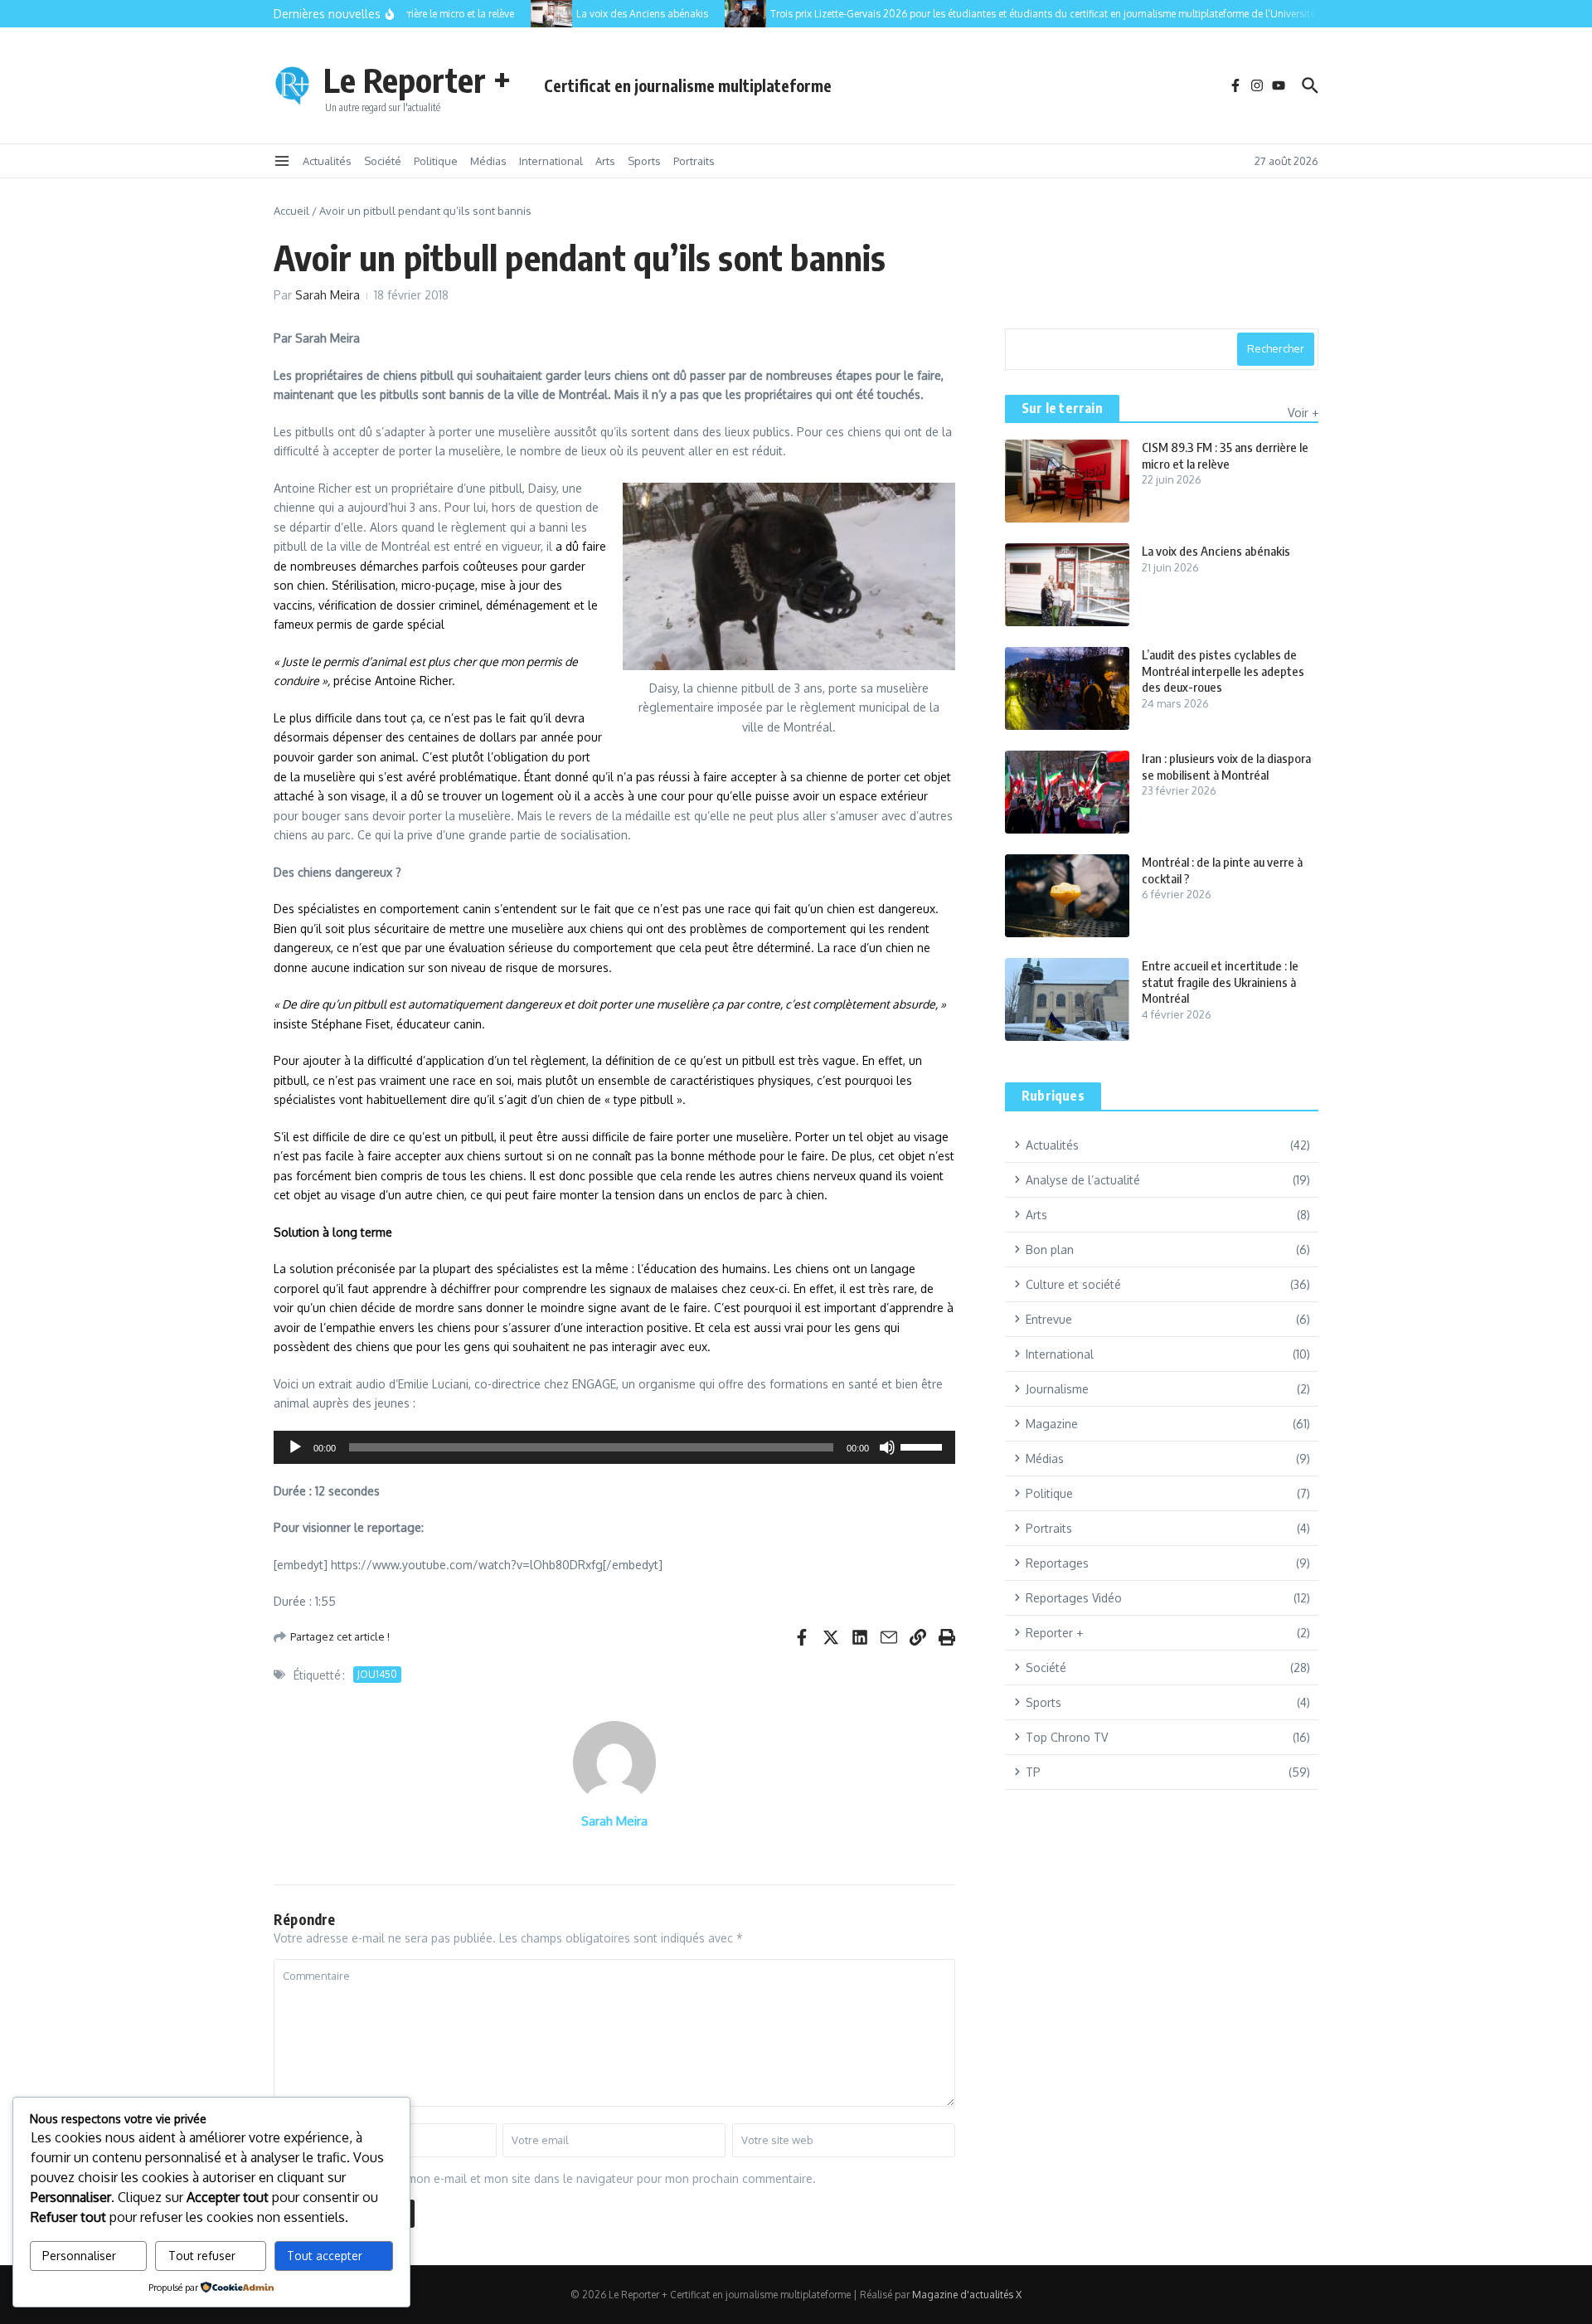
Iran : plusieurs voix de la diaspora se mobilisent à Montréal (1226, 766)
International (551, 161)
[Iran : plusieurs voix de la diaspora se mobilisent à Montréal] (1067, 792)
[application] (614, 1447)
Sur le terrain (1062, 408)
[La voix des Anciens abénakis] (532, 14)
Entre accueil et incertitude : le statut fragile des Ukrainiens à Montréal (1220, 982)
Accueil (291, 211)
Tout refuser (202, 2256)
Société (383, 161)
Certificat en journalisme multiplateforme (688, 85)
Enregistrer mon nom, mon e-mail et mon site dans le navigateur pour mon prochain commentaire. (552, 2178)
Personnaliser (79, 2256)
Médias (488, 161)
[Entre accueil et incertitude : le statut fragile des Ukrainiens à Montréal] (1067, 999)
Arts (605, 161)
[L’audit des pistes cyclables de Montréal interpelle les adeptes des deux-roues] (1067, 688)
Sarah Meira (328, 295)
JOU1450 (377, 1674)
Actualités (327, 161)
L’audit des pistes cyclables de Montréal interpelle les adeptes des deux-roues (1223, 671)
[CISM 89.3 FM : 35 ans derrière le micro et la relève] (1067, 481)
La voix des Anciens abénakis (1216, 551)
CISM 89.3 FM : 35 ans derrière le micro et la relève (1225, 455)
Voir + (1303, 413)
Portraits (694, 161)
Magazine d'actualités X (967, 2295)
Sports (644, 161)
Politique (436, 161)
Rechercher (1276, 348)
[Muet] (887, 1447)
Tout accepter (325, 2256)
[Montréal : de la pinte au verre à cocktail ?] (1067, 896)
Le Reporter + (417, 80)
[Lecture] (295, 1447)
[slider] (924, 1446)
